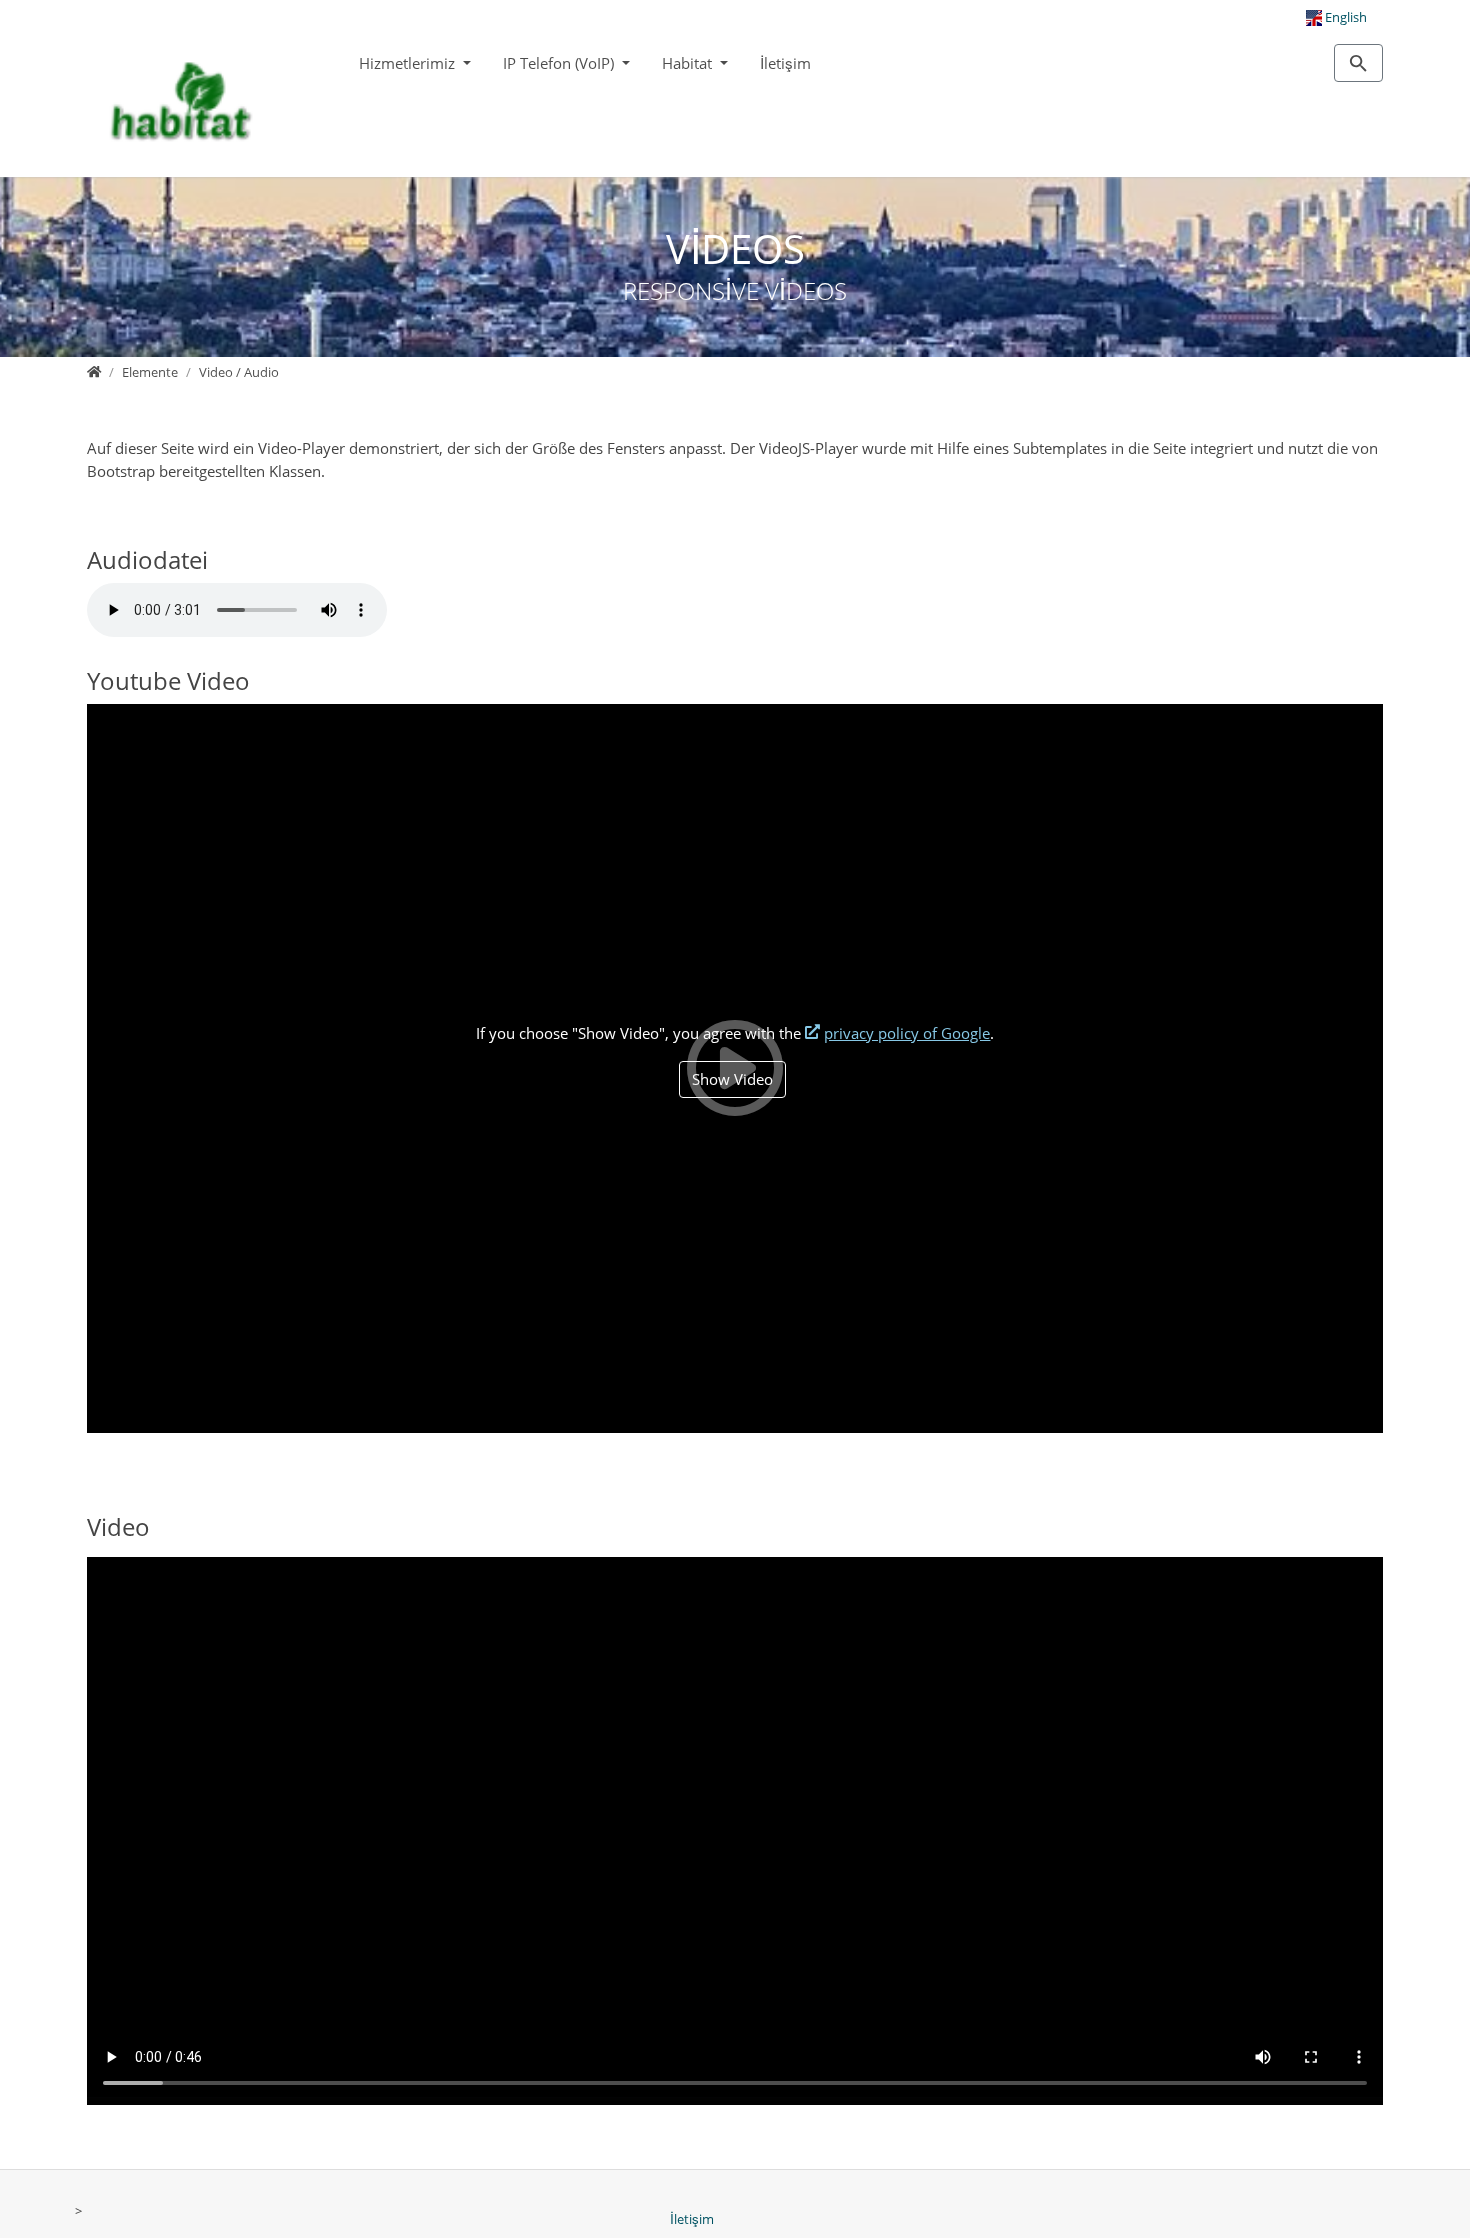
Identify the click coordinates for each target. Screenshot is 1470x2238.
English (1344, 17)
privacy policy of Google (907, 1033)
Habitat (689, 63)
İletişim (785, 63)
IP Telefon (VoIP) (560, 63)
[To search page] (1358, 63)
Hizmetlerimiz (409, 63)
